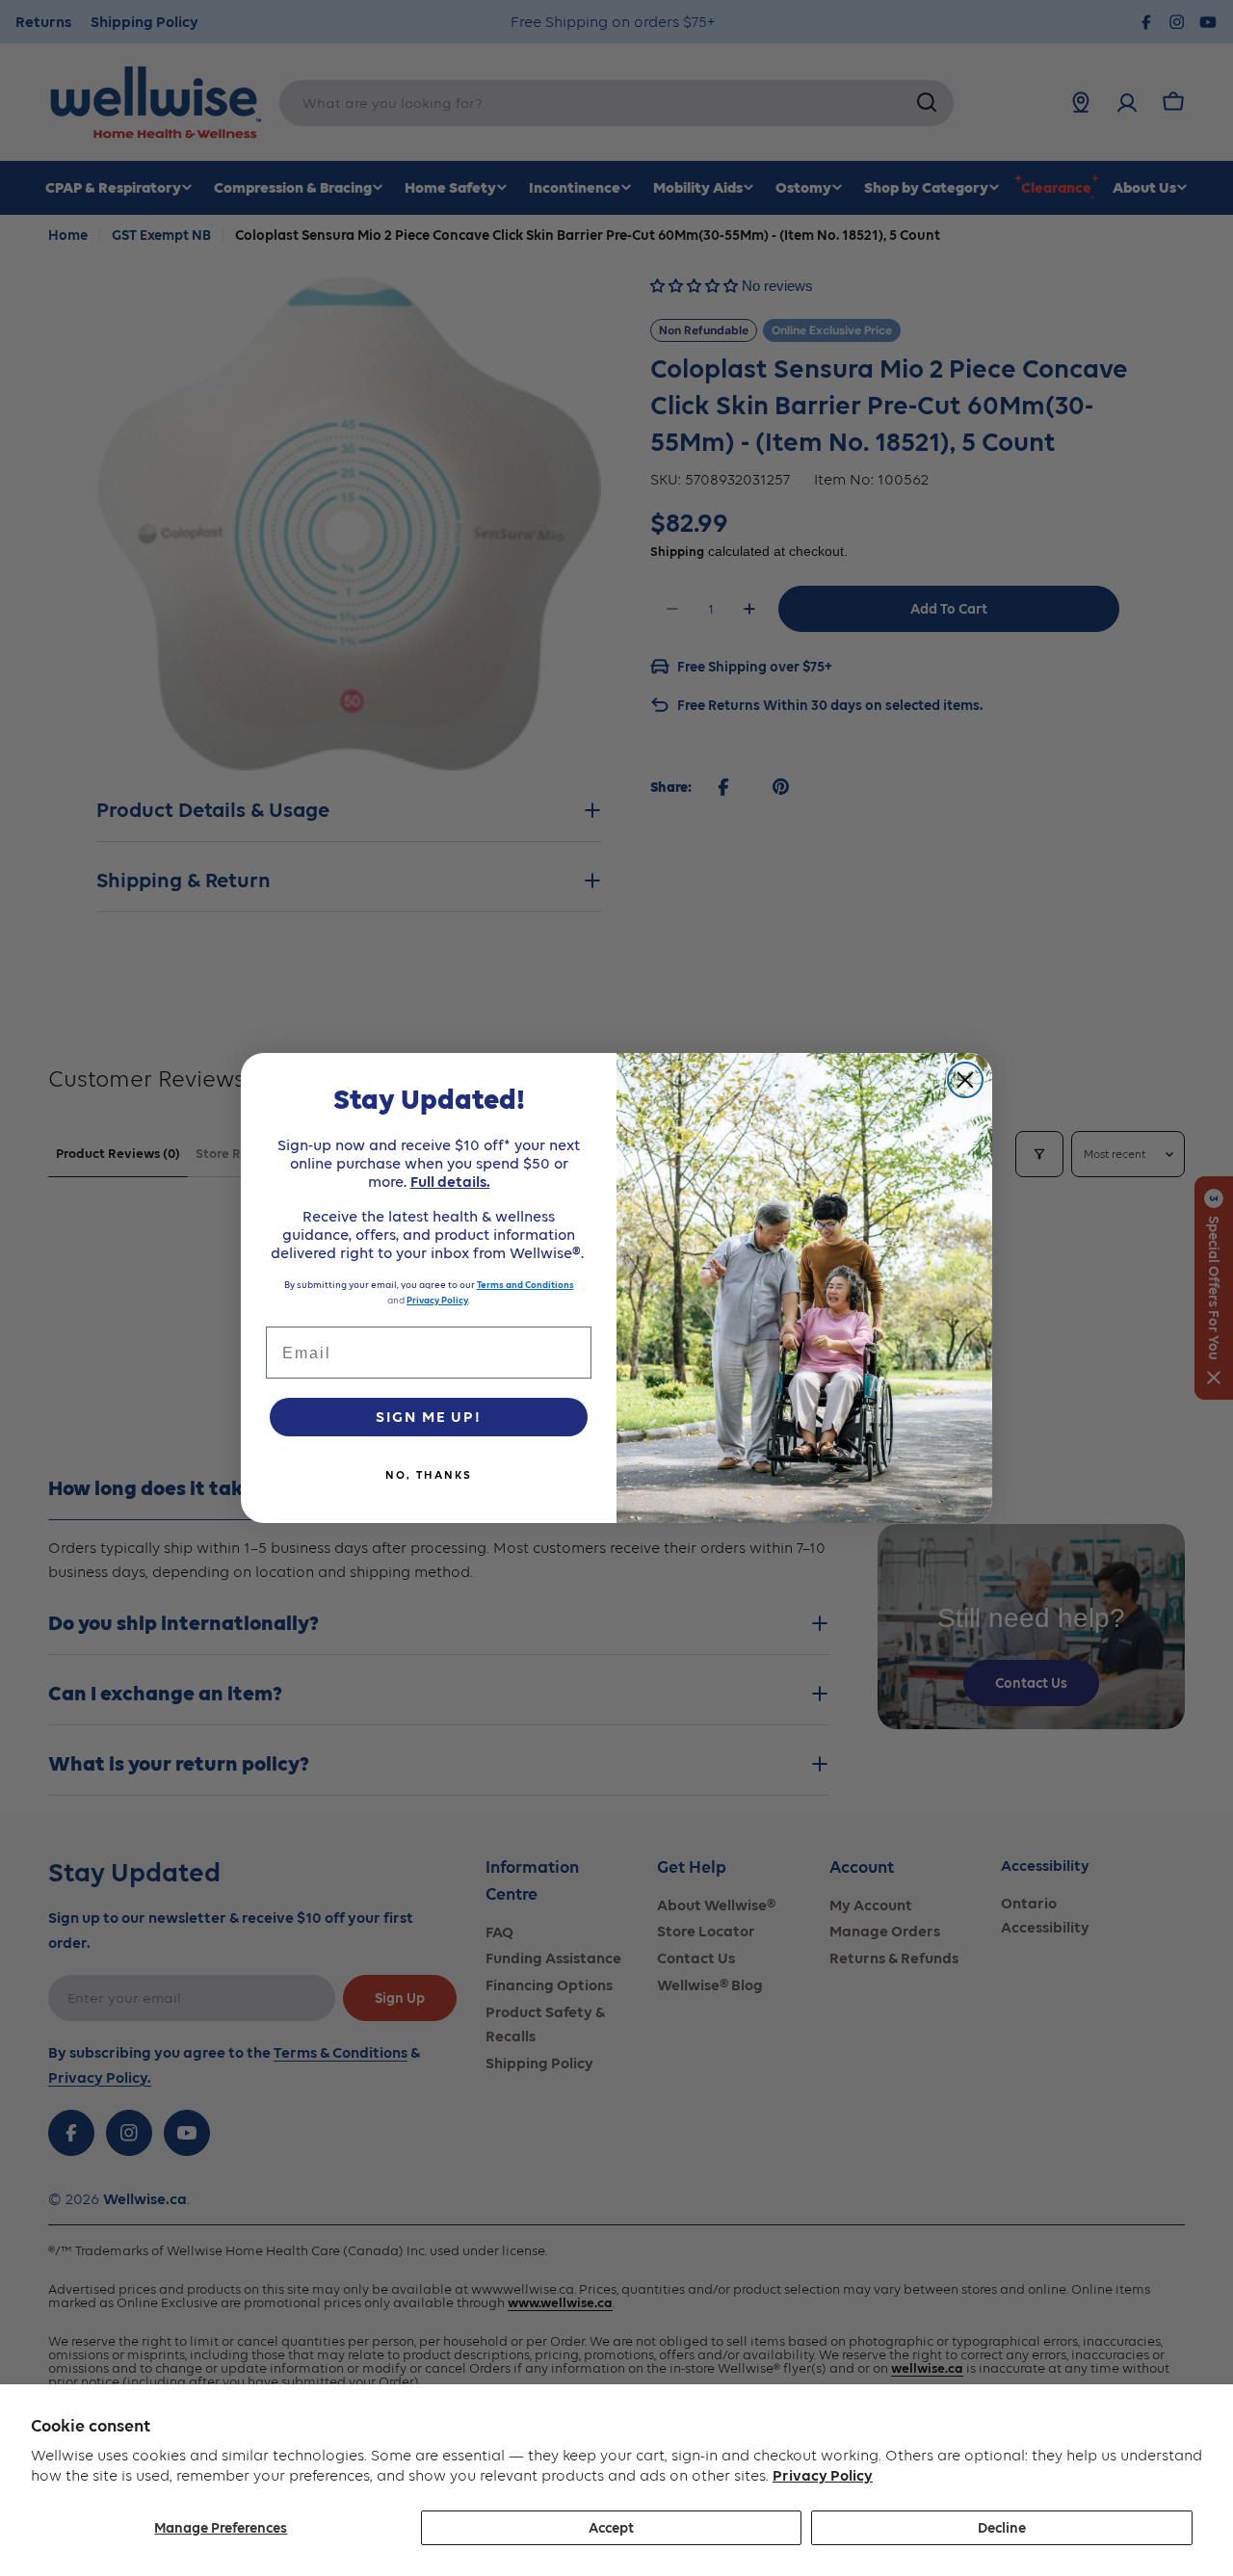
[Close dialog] (965, 1080)
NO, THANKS (429, 1475)
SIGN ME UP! (429, 1417)
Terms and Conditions (525, 1285)
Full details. (450, 1182)
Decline (1002, 2528)
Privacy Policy (823, 2475)
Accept (611, 2528)
